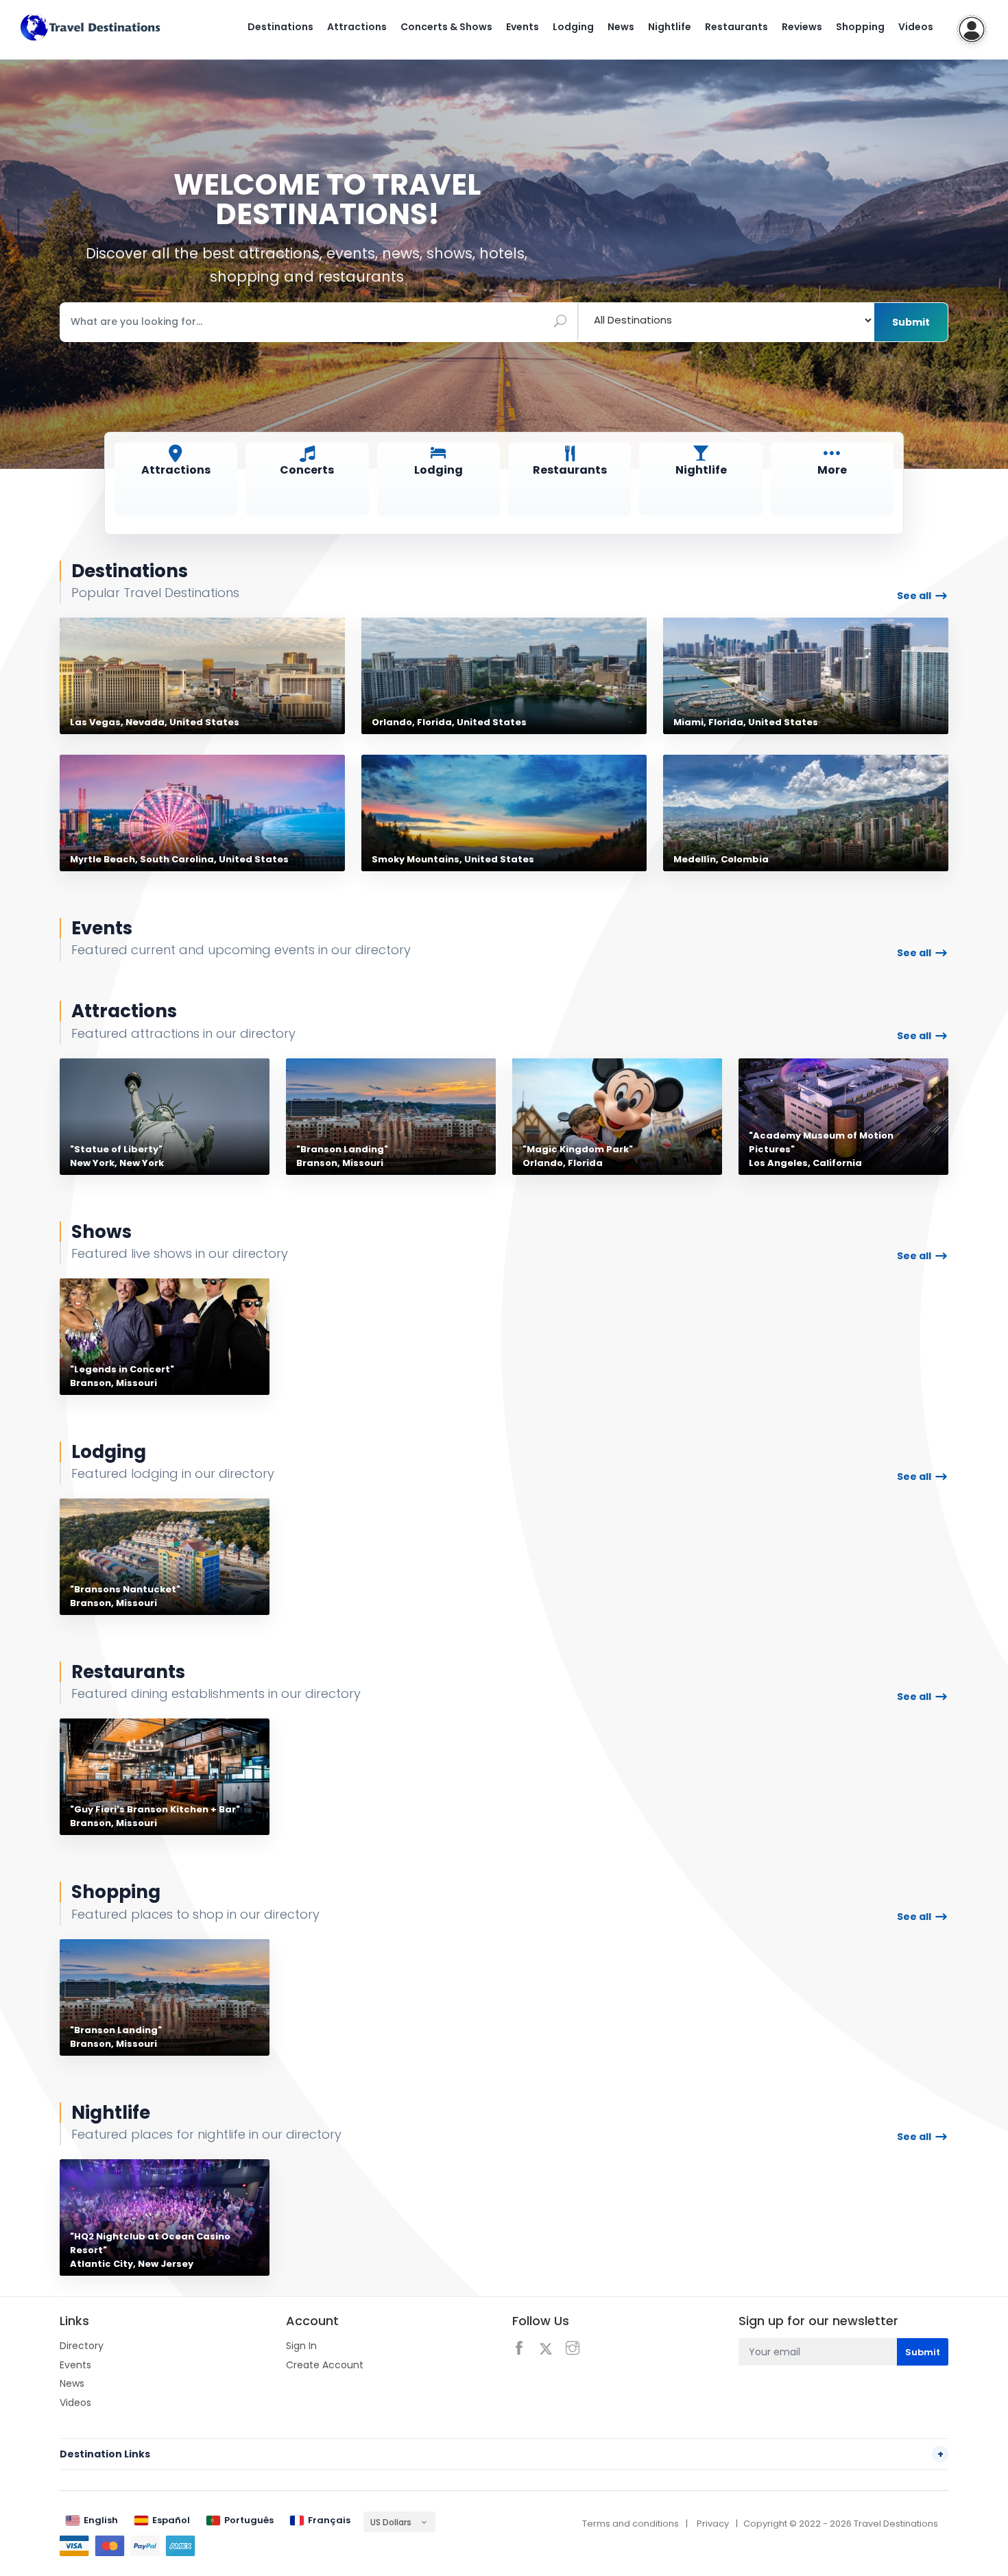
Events (523, 27)
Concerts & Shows (446, 27)
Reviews (802, 27)
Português (249, 2520)
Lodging (573, 27)
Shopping (860, 27)
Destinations (280, 27)
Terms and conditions (631, 2524)
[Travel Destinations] (91, 27)
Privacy (713, 2524)
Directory (82, 2346)
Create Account (325, 2365)
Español (171, 2520)
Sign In (301, 2346)
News (621, 27)
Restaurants (736, 27)
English (101, 2520)
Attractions (357, 27)
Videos (916, 27)
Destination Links (502, 2454)
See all (914, 596)
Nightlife (670, 27)
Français (329, 2520)
